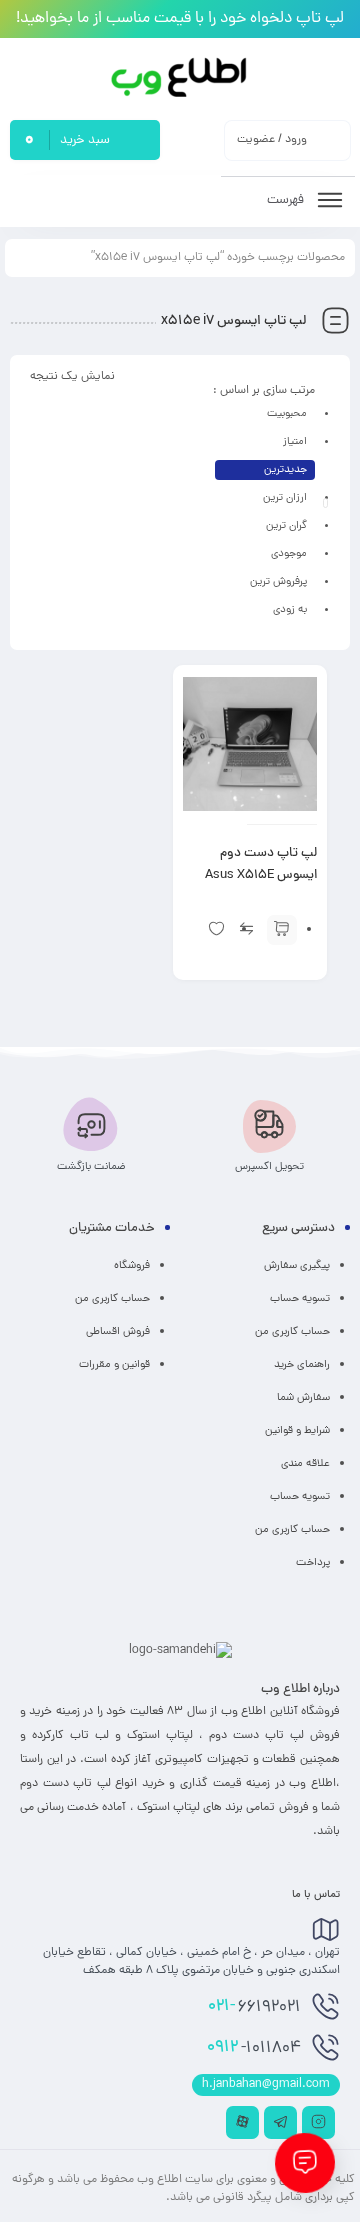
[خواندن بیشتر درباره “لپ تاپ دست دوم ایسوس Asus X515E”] (282, 930)
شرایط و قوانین (297, 1431)
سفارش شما (303, 1398)
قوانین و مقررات (114, 1365)
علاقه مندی (305, 1464)
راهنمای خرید (302, 1365)
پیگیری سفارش (297, 1266)
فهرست (287, 200)
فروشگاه (132, 1266)
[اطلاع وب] (180, 77)
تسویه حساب (300, 1299)
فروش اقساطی (118, 1332)
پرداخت (313, 1563)
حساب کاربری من (292, 1332)
